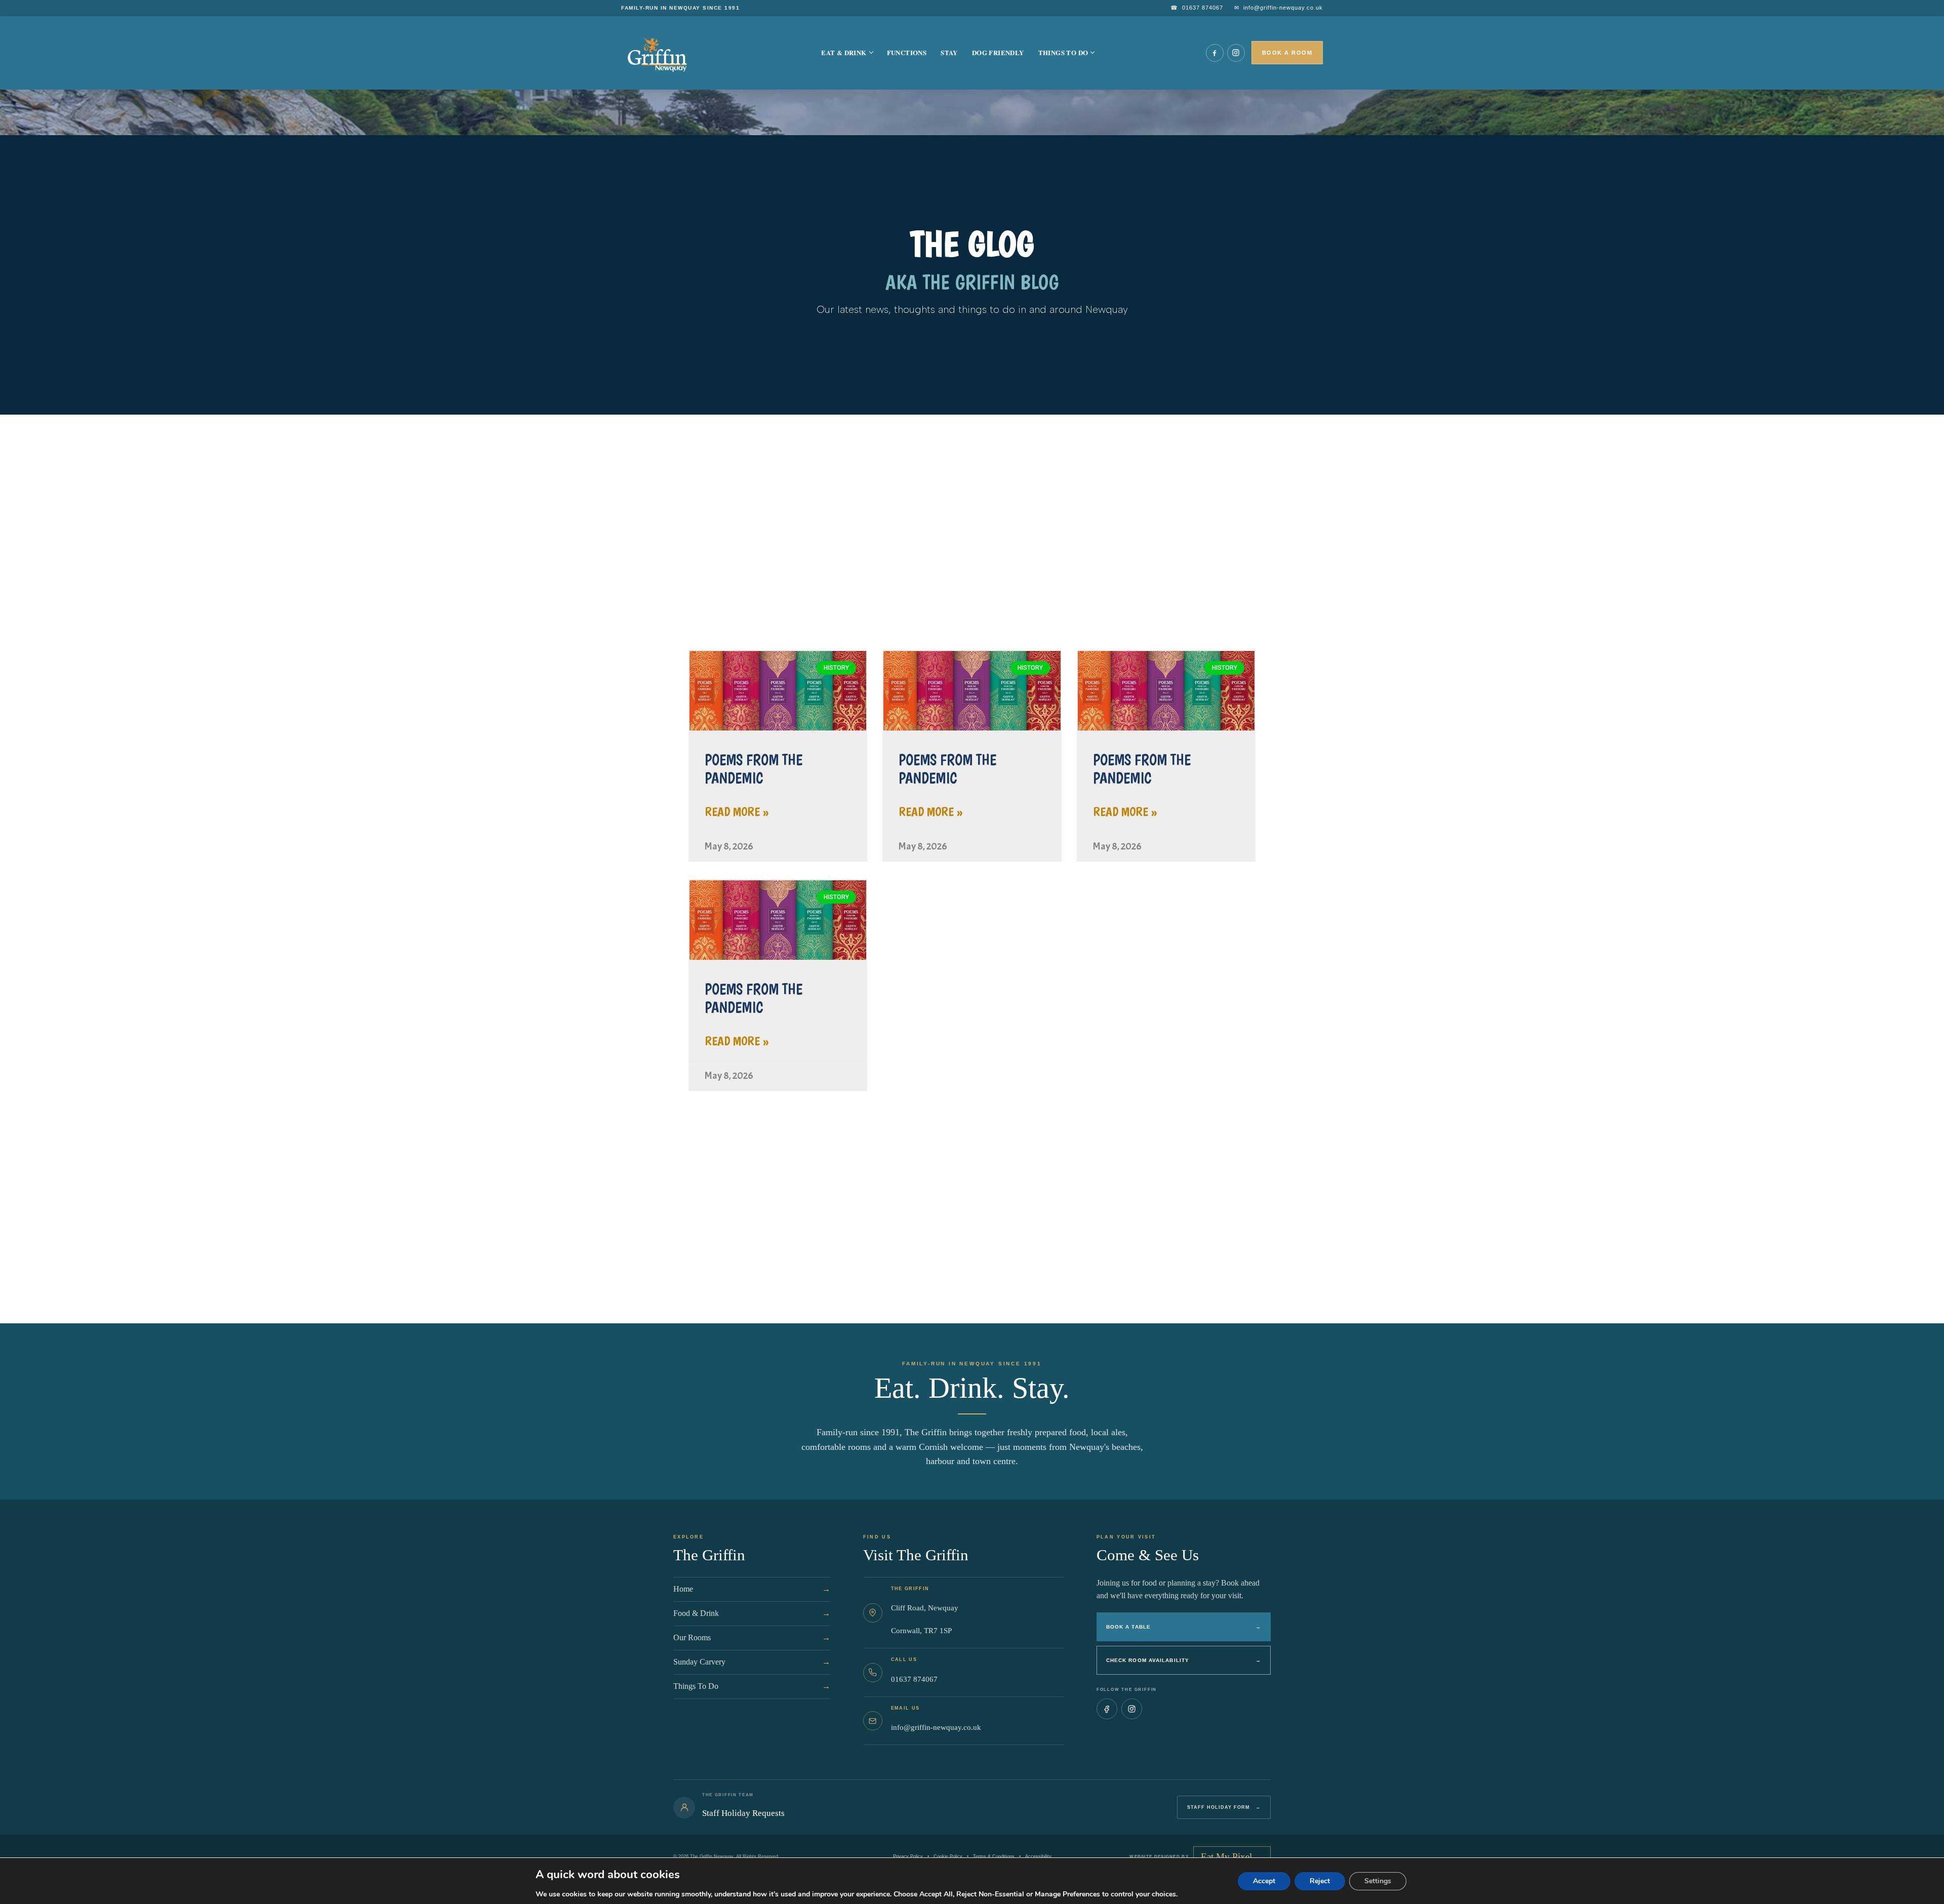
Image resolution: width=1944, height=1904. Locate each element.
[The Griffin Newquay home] (665, 53)
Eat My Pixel (1076, 1308)
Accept (1264, 1881)
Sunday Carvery (752, 1662)
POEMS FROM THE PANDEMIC (754, 769)
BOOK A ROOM (1287, 53)
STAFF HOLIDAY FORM (1224, 1807)
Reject (1320, 1881)
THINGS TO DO (1063, 52)
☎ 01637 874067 (1197, 8)
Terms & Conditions (994, 1856)
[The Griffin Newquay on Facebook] (1107, 1709)
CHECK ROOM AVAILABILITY (1184, 1660)
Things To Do (752, 1686)
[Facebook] (1215, 53)
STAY (949, 52)
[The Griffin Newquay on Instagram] (1132, 1709)
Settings (1378, 1881)
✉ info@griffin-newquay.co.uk (1279, 8)
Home (752, 1589)
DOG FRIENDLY (998, 52)
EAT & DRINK (844, 52)
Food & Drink (752, 1613)
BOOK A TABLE (1184, 1627)
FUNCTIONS (907, 52)
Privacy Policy (908, 1856)
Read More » (737, 812)
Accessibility (1038, 1856)
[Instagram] (1236, 53)
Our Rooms (752, 1637)
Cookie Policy (948, 1856)
